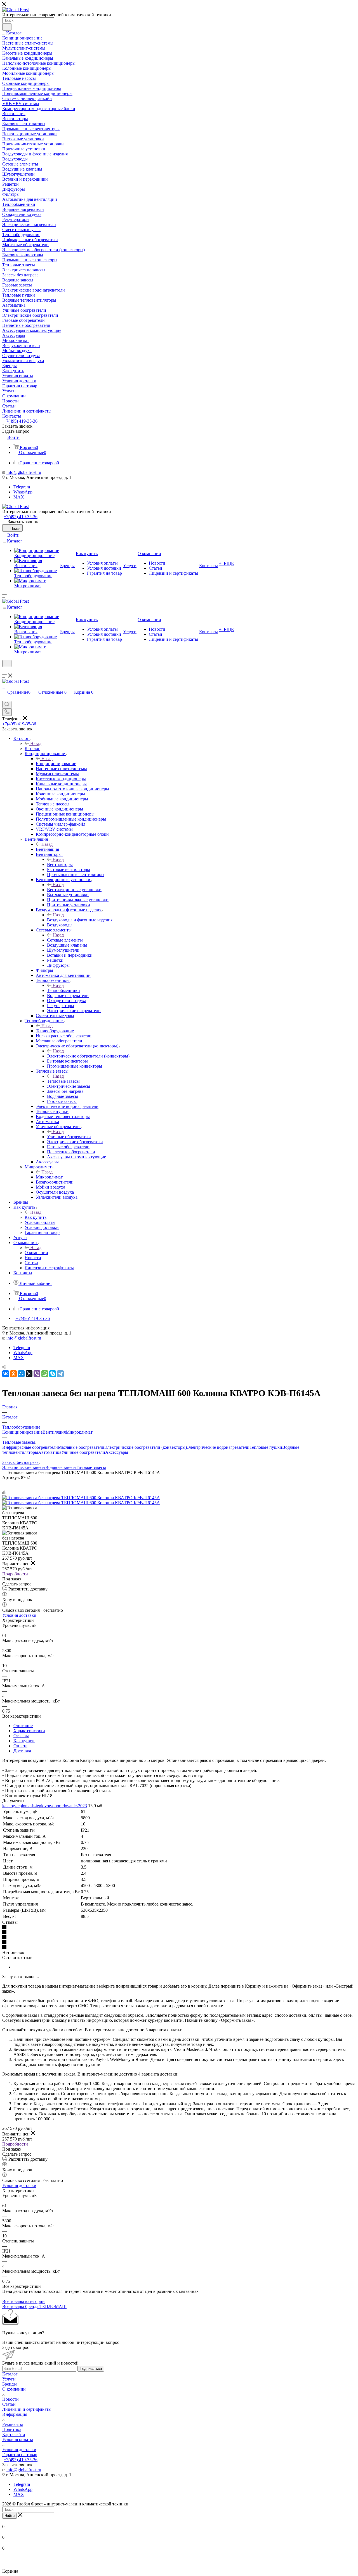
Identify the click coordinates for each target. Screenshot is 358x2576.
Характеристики (29, 1731)
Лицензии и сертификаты (27, 2409)
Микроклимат (49, 1177)
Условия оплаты (18, 2439)
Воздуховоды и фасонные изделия (80, 920)
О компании (36, 1253)
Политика (12, 2429)
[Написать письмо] (39, 519)
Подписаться (91, 2369)
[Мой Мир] (21, 1374)
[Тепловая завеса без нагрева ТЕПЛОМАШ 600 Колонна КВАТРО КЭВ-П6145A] (81, 1498)
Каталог (32, 748)
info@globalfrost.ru (24, 472)
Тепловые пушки (266, 1447)
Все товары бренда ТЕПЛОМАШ (34, 2306)
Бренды (10, 2384)
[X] (29, 1374)
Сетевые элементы (65, 940)
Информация (15, 2414)
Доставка (22, 1751)
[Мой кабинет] (5, 671)
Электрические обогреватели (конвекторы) (88, 1056)
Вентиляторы (60, 864)
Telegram (22, 487)
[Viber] (37, 1374)
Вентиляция (47, 849)
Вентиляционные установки (74, 890)
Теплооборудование (55, 1031)
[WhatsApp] (40, 519)
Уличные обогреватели (69, 1137)
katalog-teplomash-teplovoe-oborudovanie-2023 (45, 1806)
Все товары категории (23, 2301)
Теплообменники (63, 990)
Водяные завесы (61, 1467)
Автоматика (50, 1452)
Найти (10, 2516)
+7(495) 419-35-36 (21, 421)
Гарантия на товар (20, 2455)
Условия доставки (19, 1615)
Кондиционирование (56, 764)
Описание (23, 1726)
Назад (36, 743)
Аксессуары (117, 1452)
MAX (19, 497)
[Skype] (53, 1374)
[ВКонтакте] (6, 1374)
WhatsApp (23, 492)
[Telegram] (42, 519)
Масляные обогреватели (81, 1447)
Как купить (36, 1217)
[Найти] (7, 27)
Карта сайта (14, 2434)
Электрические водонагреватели (218, 1447)
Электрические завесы (24, 1467)
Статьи (9, 2404)
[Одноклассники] (13, 1374)
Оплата (20, 1746)
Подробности (15, 1574)
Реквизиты (13, 2424)
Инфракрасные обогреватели (30, 1447)
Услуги (9, 2379)
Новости (10, 2399)
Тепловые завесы (63, 1081)
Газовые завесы (91, 1467)
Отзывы (21, 1736)
